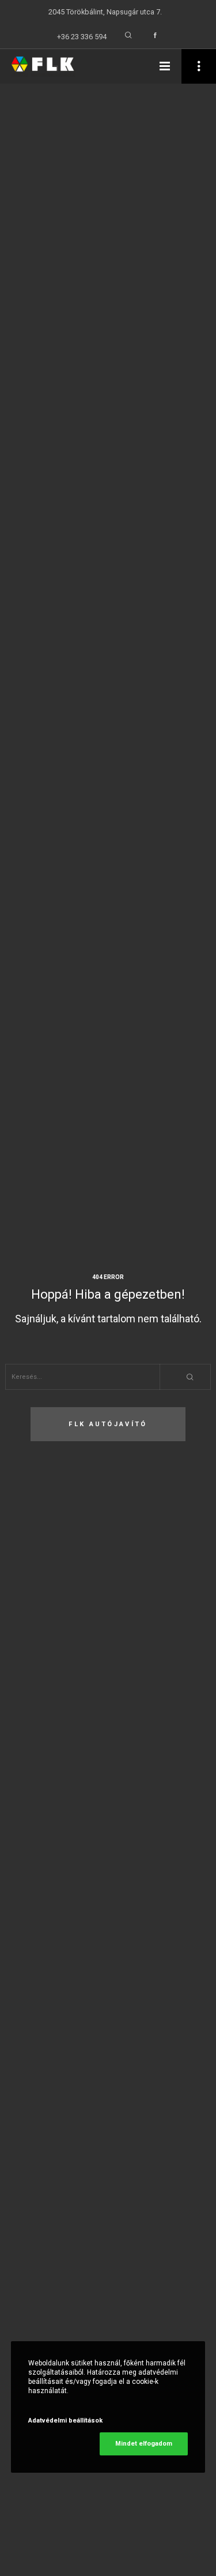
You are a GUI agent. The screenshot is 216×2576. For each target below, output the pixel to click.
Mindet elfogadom (144, 2444)
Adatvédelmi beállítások (65, 2421)
